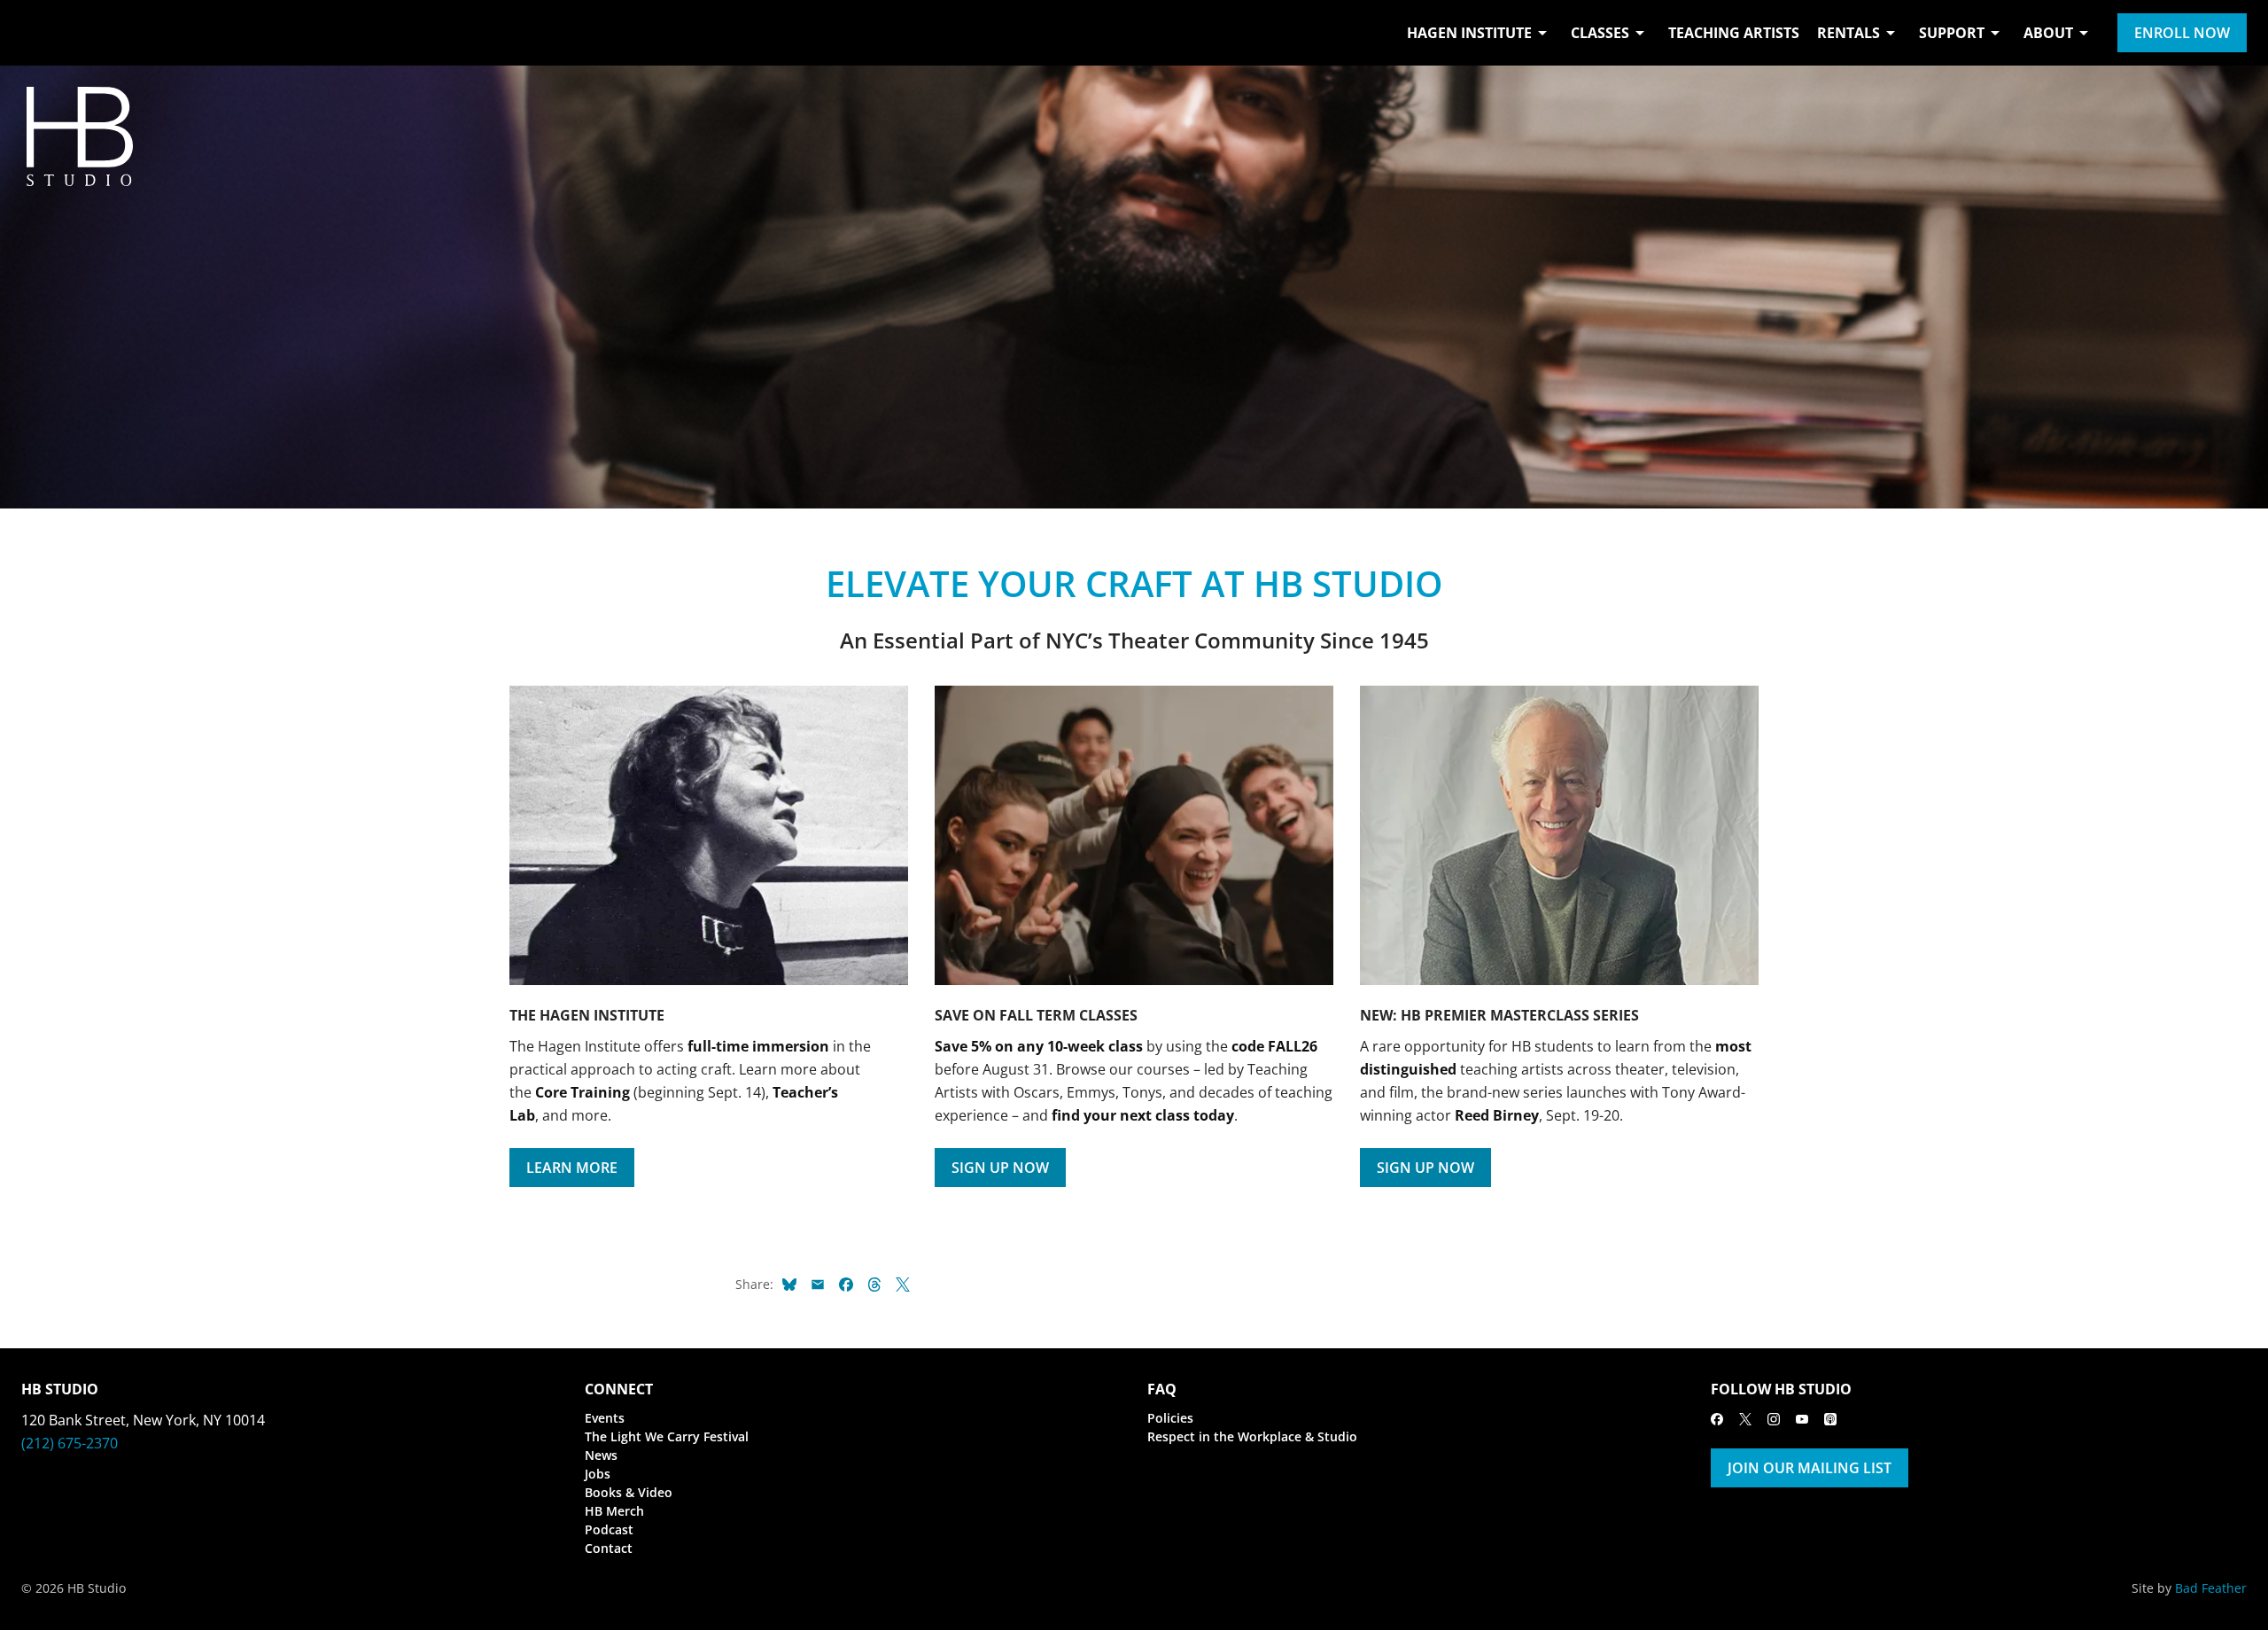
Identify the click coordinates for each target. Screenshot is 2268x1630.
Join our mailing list (1810, 1468)
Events (605, 1418)
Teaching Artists (1734, 33)
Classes (1600, 33)
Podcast (609, 1529)
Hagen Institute (1469, 33)
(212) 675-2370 (70, 1443)
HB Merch (614, 1511)
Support (1952, 33)
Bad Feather (2211, 1588)
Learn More (572, 1168)
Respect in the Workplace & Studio (1252, 1436)
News (601, 1455)
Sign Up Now (1000, 1168)
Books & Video (629, 1492)
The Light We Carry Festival (667, 1436)
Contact (609, 1548)
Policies (1170, 1418)
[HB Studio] (39, 33)
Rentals (1849, 33)
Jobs (598, 1474)
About (2048, 33)
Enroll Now (2182, 33)
